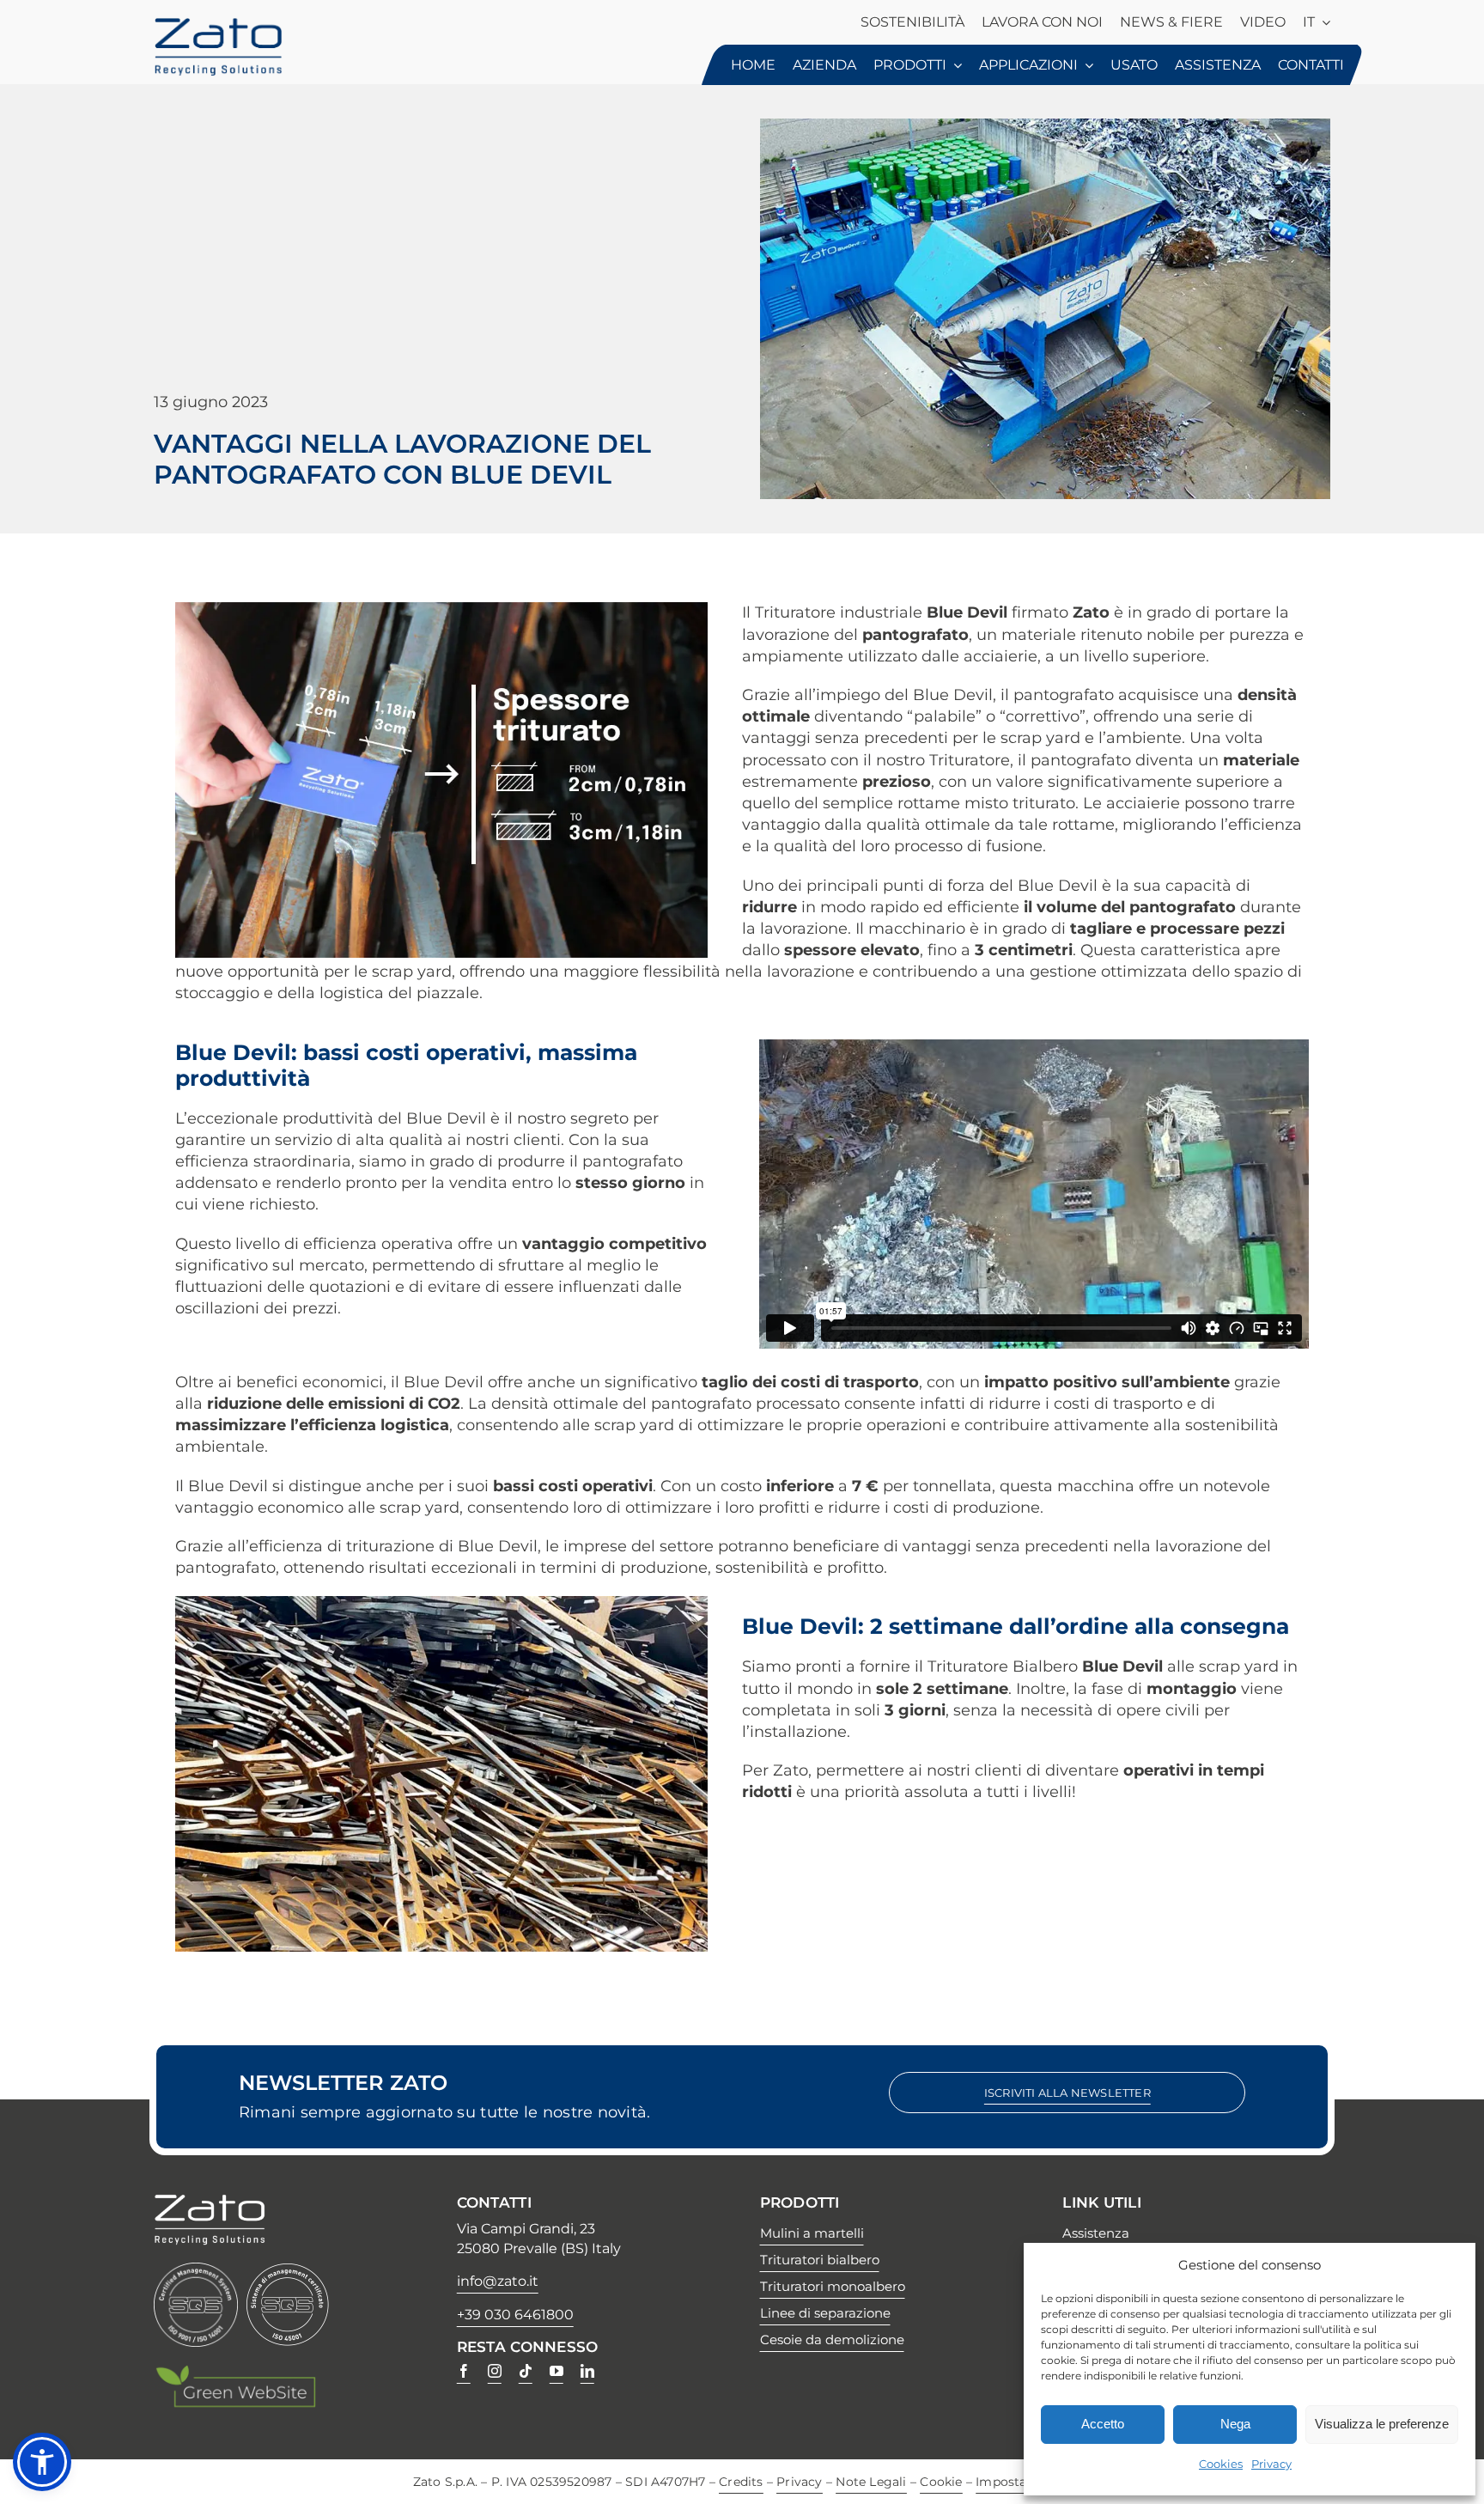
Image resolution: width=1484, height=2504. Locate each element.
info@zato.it (498, 2281)
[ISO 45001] (288, 2270)
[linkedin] (587, 2371)
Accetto (1103, 2424)
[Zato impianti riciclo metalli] (218, 25)
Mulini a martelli (812, 2233)
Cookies (1221, 2464)
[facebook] (464, 2371)
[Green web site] (235, 2372)
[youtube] (556, 2371)
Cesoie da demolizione (832, 2340)
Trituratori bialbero (820, 2260)
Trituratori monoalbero (833, 2286)
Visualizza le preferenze (1382, 2424)
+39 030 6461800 (515, 2315)
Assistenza (1096, 2233)
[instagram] (495, 2371)
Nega (1235, 2424)
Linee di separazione (825, 2313)
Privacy (1271, 2464)
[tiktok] (526, 2371)
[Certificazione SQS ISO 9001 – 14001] (196, 2270)
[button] (42, 2462)
